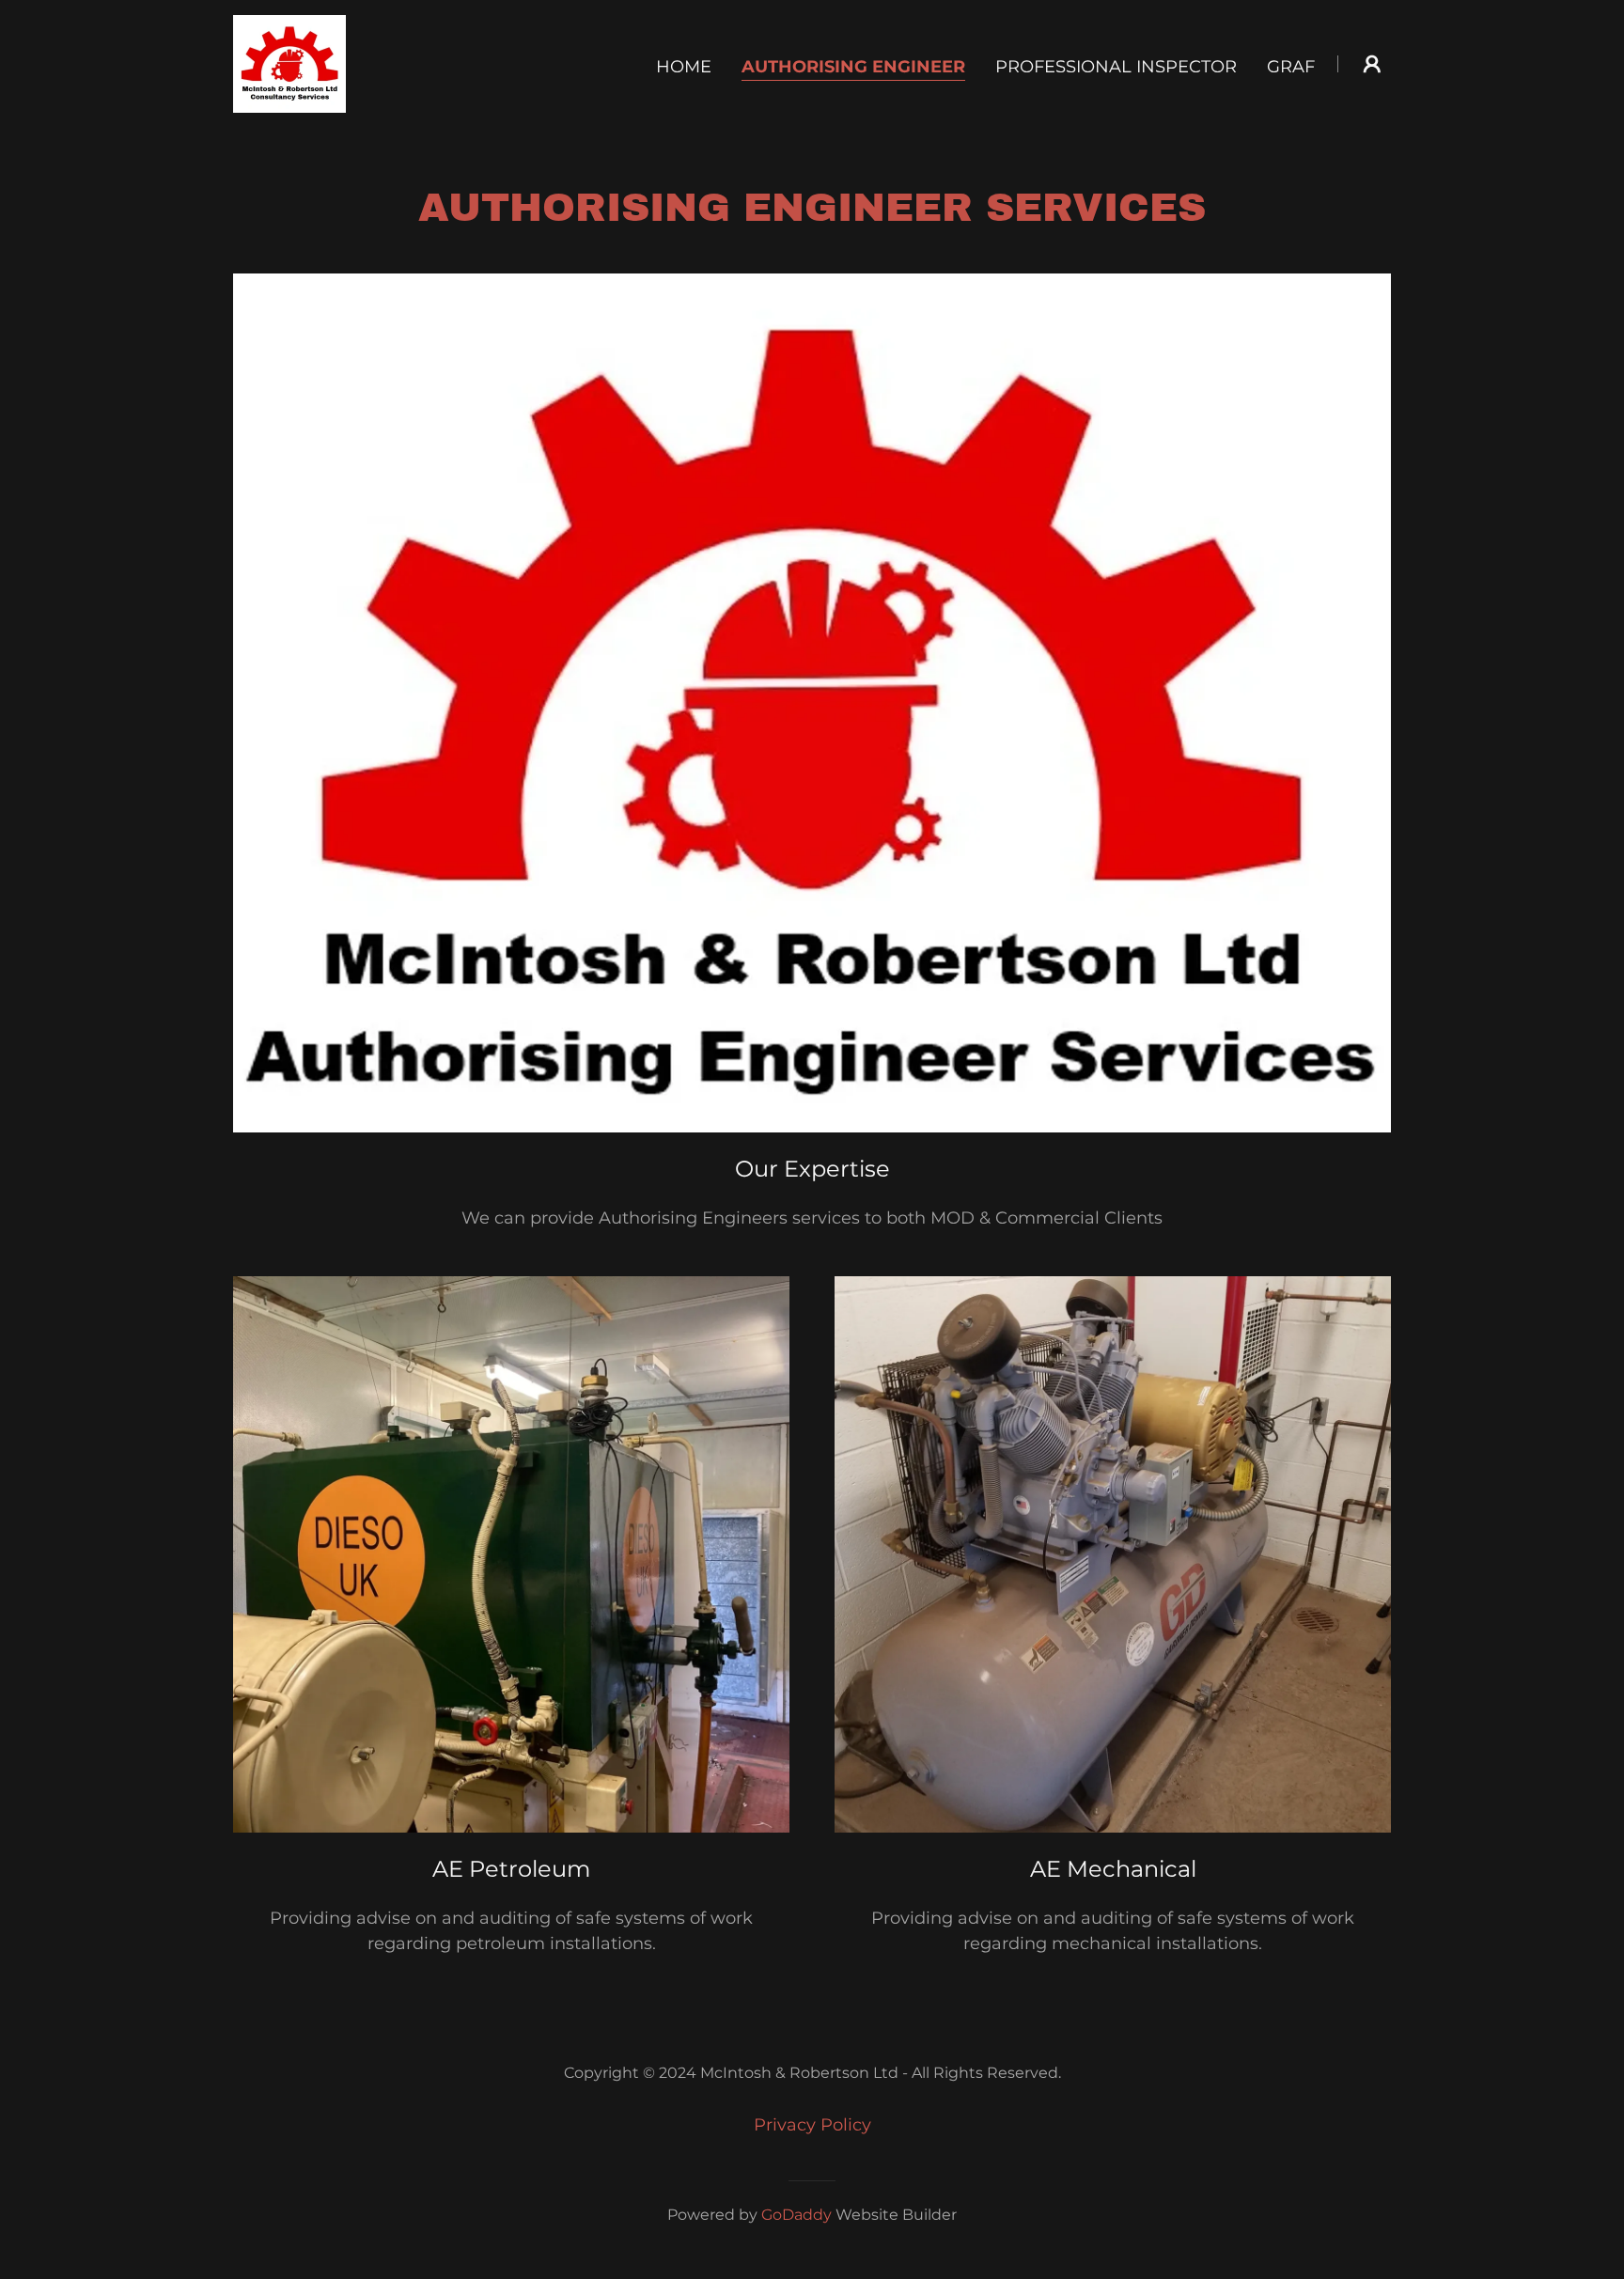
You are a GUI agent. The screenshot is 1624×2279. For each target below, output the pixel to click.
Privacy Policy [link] (812, 2125)
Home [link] (684, 67)
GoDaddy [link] (796, 2215)
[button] (1372, 64)
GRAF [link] (1291, 67)
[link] (289, 63)
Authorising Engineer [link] (853, 67)
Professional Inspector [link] (1116, 67)
